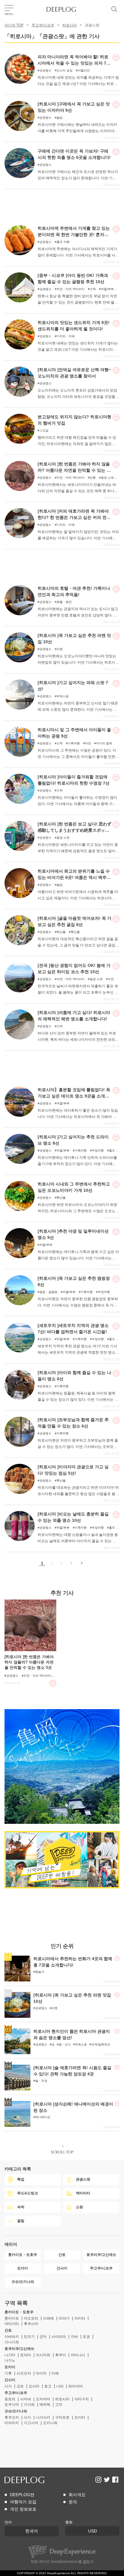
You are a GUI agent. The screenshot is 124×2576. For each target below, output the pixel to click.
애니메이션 (43, 2117)
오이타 (80, 2417)
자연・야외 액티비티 (71, 289)
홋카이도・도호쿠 (19, 2312)
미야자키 (12, 2423)
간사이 (10, 2380)
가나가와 (12, 2342)
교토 (20, 2386)
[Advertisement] (62, 204)
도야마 (26, 2355)
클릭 (86, 2562)
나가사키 (43, 2417)
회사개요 (77, 2495)
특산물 (75, 932)
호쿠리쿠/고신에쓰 (19, 2349)
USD (93, 2531)
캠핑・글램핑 (48, 1292)
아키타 (80, 2318)
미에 (55, 2373)
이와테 (48, 2318)
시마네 (26, 2399)
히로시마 (70, 25)
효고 (48, 2386)
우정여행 (98, 1150)
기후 (8, 2373)
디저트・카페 (66, 336)
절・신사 (65, 2044)
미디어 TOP (14, 25)
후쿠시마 (31, 2324)
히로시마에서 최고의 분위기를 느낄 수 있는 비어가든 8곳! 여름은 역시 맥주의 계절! (74, 877)
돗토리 (10, 2399)
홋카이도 (12, 2318)
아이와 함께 (104, 743)
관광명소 (45, 70)
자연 (88, 743)
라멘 (60, 649)
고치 (59, 2405)
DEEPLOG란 (22, 2495)
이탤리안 (84, 70)
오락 (93, 289)
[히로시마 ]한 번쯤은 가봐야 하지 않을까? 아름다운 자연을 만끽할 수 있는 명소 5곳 (74, 470)
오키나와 (50, 2423)
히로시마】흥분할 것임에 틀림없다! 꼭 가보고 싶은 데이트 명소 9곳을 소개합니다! (74, 1096)
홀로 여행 (63, 242)
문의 (73, 2502)
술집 (60, 118)
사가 (27, 2417)
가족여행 (74, 743)
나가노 (10, 2360)
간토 (8, 2330)
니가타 (10, 2355)
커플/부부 (107, 289)
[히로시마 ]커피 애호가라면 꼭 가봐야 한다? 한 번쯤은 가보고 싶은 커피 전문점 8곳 (74, 517)
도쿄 (86, 2337)
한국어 (32, 2531)
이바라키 (12, 2337)
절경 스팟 (107, 478)
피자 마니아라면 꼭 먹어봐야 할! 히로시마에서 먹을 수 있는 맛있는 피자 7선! (73, 63)
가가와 (29, 2405)
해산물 (61, 932)
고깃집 (44, 430)
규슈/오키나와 (16, 2411)
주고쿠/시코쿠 (43, 25)
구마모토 (62, 2417)
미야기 (64, 2318)
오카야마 (43, 2399)
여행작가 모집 (23, 2502)
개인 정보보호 (23, 2509)
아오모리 (31, 2318)
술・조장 (41, 2081)
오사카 (34, 2386)
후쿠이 (60, 2355)
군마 (43, 2337)
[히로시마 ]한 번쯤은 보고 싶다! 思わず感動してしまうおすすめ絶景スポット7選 (75, 830)
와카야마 (76, 2386)
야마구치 (82, 2399)
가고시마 (31, 2423)
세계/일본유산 (101, 2044)
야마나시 (78, 2355)
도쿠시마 (12, 2405)
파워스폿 (63, 696)
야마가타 (12, 2324)
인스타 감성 (65, 70)
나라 (60, 2386)
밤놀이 (40, 1972)
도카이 (10, 2367)
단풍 (93, 478)
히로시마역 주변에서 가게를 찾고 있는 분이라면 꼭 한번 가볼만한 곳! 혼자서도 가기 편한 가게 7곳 (74, 235)
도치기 (29, 2337)
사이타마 (59, 2337)
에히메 (45, 2405)
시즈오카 (24, 2373)
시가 (8, 2386)
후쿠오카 (12, 2417)
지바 (74, 2337)
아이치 (41, 2373)
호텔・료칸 (64, 602)
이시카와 (43, 2355)
